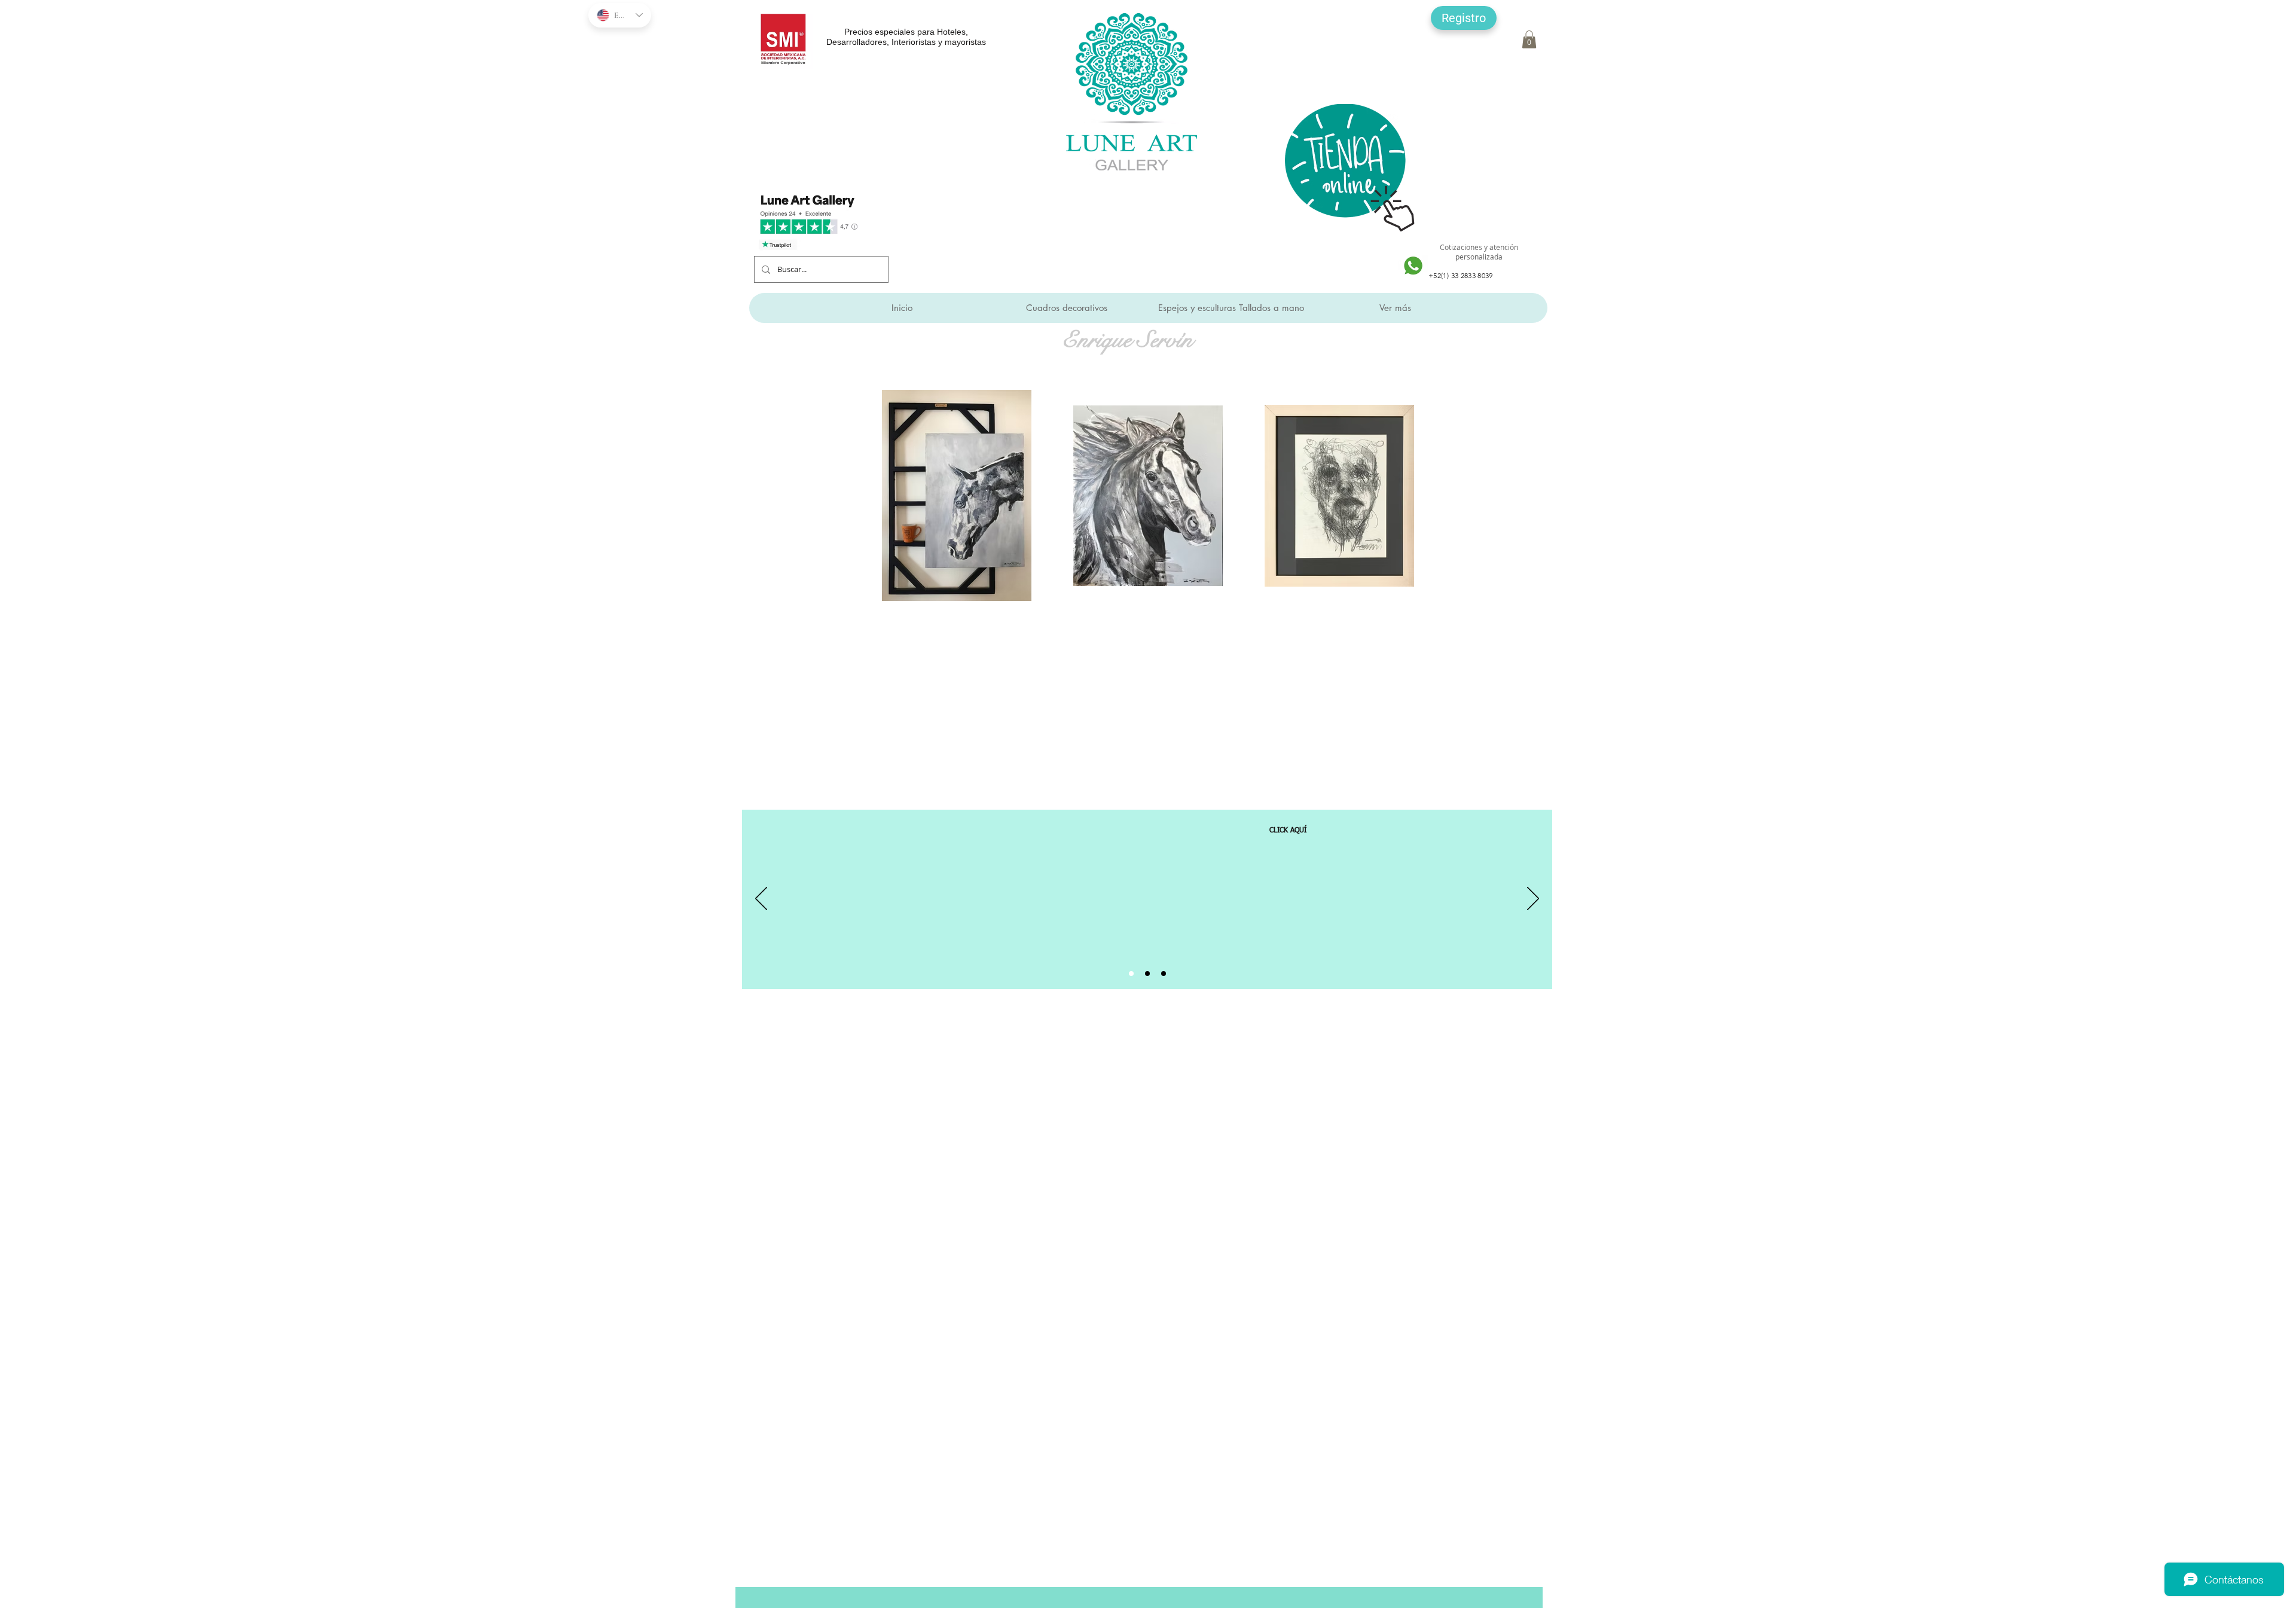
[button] (1464, 18)
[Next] (1533, 899)
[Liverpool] (1131, 974)
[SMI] (1147, 974)
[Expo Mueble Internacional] (1164, 974)
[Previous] (761, 899)
